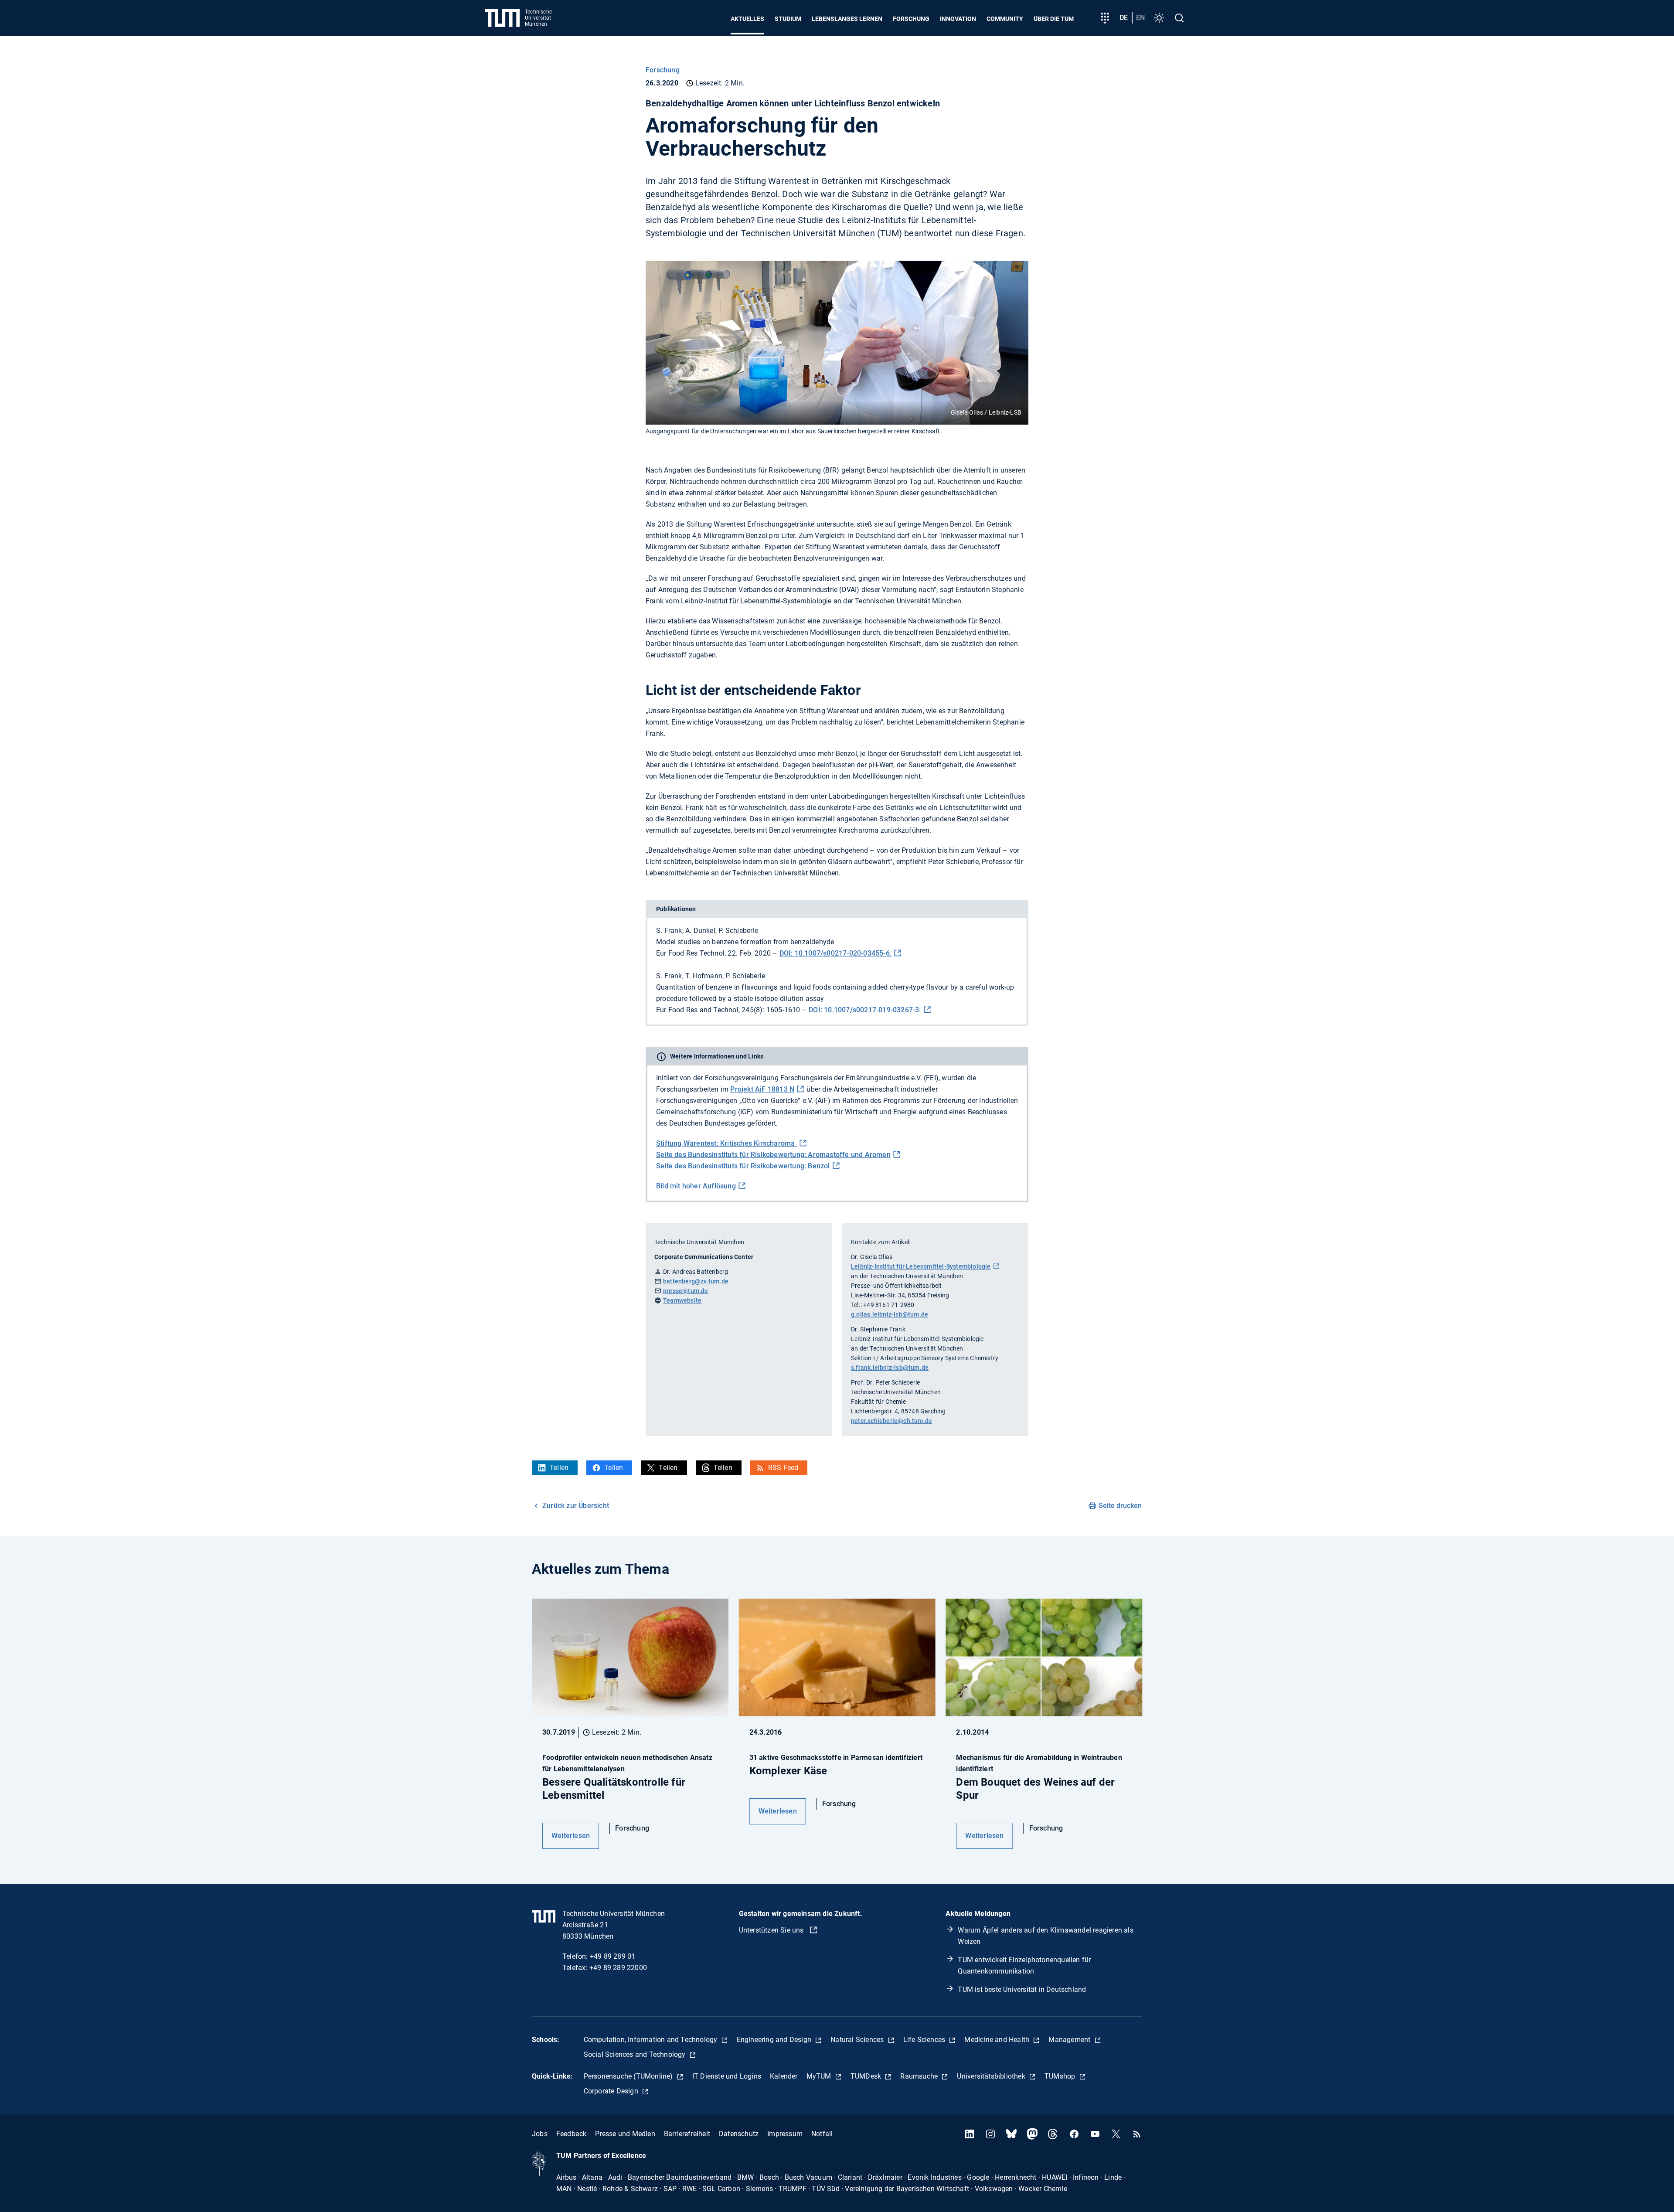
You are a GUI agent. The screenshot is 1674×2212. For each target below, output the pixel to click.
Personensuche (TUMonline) (629, 2076)
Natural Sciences (858, 2040)
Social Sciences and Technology (636, 2054)
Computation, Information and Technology (652, 2040)
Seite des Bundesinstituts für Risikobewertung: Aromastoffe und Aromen (773, 1155)
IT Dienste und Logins (727, 2076)
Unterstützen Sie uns (772, 1930)
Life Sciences (925, 2040)
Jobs (540, 2134)
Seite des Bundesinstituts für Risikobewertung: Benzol (743, 1166)
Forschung (911, 19)
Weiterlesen (571, 1836)
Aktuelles (747, 19)
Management (1070, 2040)
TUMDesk (867, 2076)
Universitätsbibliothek (992, 2076)
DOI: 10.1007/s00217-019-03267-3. (865, 1010)
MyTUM (820, 2076)
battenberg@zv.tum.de (696, 1281)
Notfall (822, 2134)
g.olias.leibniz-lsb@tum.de (890, 1314)
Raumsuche (920, 2076)
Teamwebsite (682, 1300)
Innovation (958, 19)
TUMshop (1061, 2076)
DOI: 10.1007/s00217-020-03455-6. (835, 953)
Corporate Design (612, 2091)
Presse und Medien (625, 2134)
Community (1005, 19)
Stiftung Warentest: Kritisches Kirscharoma (726, 1143)
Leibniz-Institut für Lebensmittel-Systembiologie (921, 1266)
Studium (788, 19)
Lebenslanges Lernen (847, 19)
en (1140, 18)
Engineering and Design (775, 2040)
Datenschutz (739, 2134)
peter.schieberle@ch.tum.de (891, 1421)
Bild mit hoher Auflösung (696, 1186)
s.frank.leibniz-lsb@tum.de (890, 1368)
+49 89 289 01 (613, 1956)
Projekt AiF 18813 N (762, 1089)
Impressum (785, 2134)
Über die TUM (1054, 19)
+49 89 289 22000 (618, 1968)
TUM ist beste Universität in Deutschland (1022, 1989)
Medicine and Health (998, 2040)
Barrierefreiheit (687, 2134)
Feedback (572, 2134)
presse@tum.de (686, 1291)
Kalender (784, 2076)
